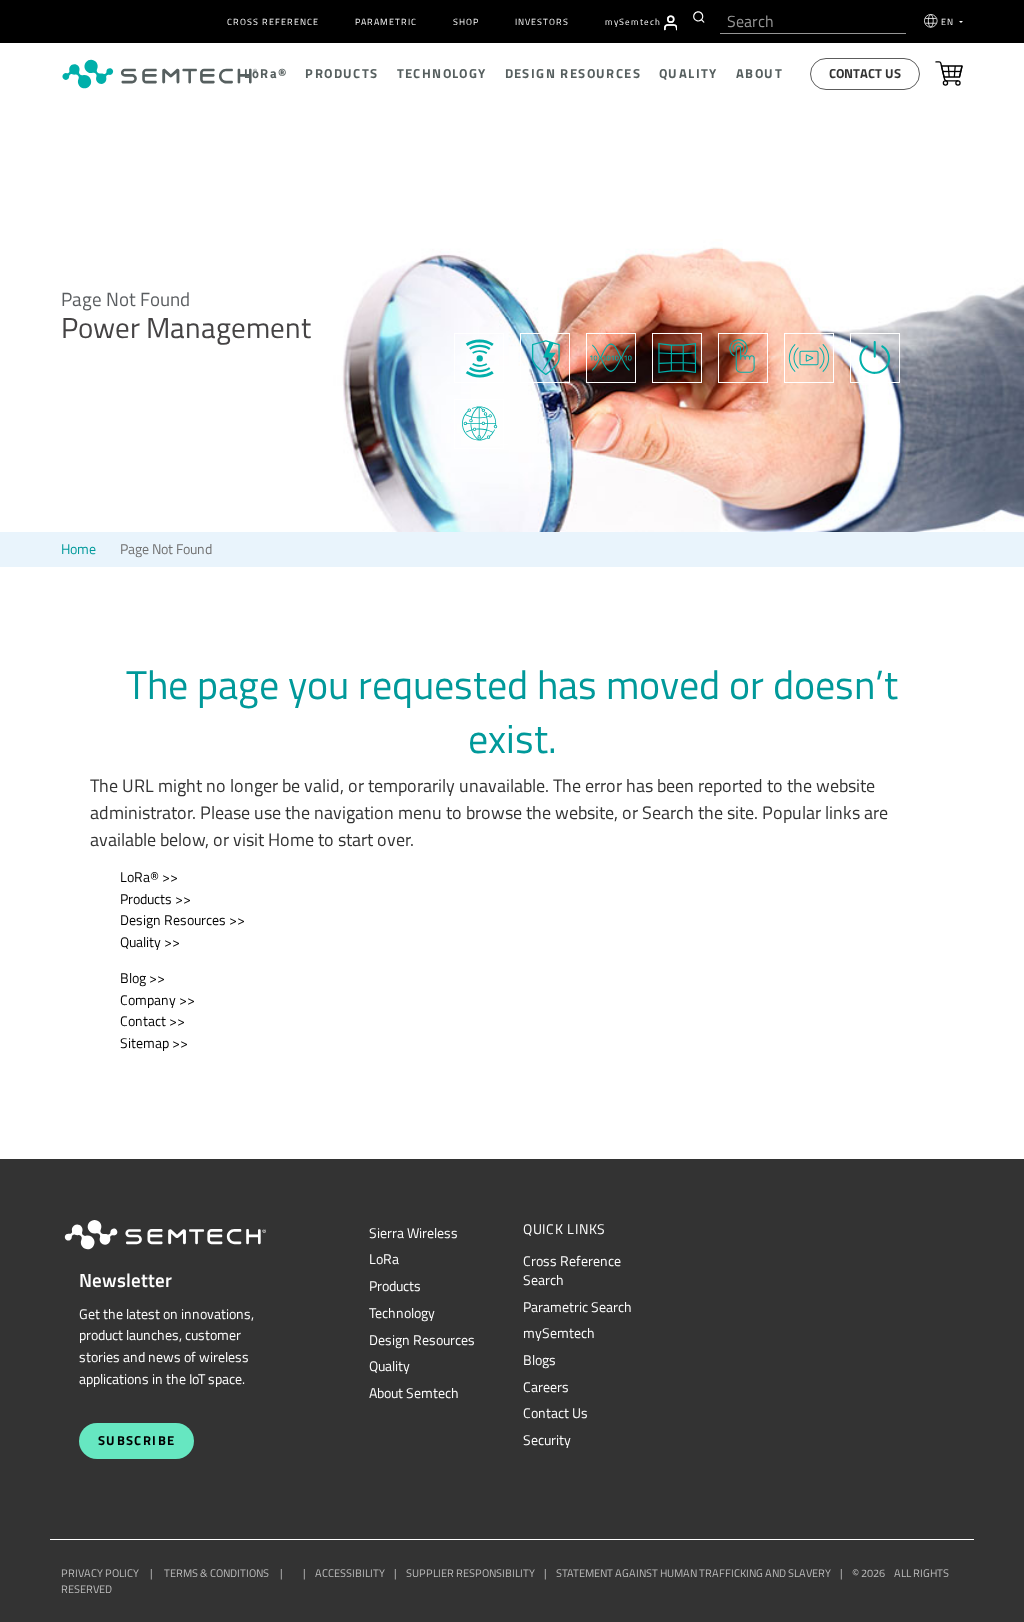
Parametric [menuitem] (386, 21)
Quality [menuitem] (688, 73)
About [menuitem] (759, 73)
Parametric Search (577, 1307)
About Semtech (414, 1393)
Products (395, 1286)
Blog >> (142, 978)
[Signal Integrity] (611, 356)
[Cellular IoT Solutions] (479, 422)
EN (949, 21)
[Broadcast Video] (809, 356)
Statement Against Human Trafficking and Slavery (693, 1573)
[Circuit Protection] (545, 356)
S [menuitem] (633, 21)
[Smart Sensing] (743, 356)
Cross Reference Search (572, 1270)
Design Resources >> (182, 920)
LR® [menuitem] (265, 73)
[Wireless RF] (479, 356)
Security (547, 1440)
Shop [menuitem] (466, 21)
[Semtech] (186, 1253)
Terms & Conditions (216, 1573)
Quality (389, 1366)
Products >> (155, 899)
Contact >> (152, 1021)
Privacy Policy (100, 1573)
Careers (546, 1387)
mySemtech (559, 1333)
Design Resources (422, 1340)
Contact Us (865, 73)
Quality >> (150, 942)
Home (78, 549)
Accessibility (350, 1573)
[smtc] (159, 74)
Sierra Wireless (413, 1233)
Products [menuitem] (341, 73)
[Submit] (701, 17)
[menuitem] (671, 23)
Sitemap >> (154, 1043)
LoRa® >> (149, 877)
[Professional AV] (677, 356)
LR (384, 1259)
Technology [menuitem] (442, 73)
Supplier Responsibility (470, 1573)
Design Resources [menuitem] (573, 73)
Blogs (539, 1360)
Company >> (157, 1000)
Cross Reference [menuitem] (273, 21)
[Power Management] (875, 356)
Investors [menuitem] (542, 21)
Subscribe (137, 1440)
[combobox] (813, 21)
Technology (402, 1313)
